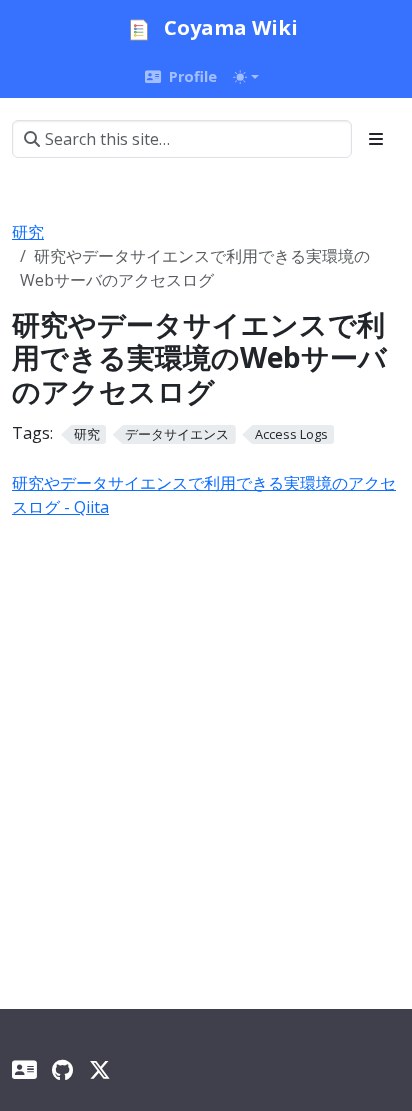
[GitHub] (62, 1069)
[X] (100, 1069)
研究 (28, 232)
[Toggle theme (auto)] (246, 77)
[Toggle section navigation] (376, 139)
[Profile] (24, 1069)
